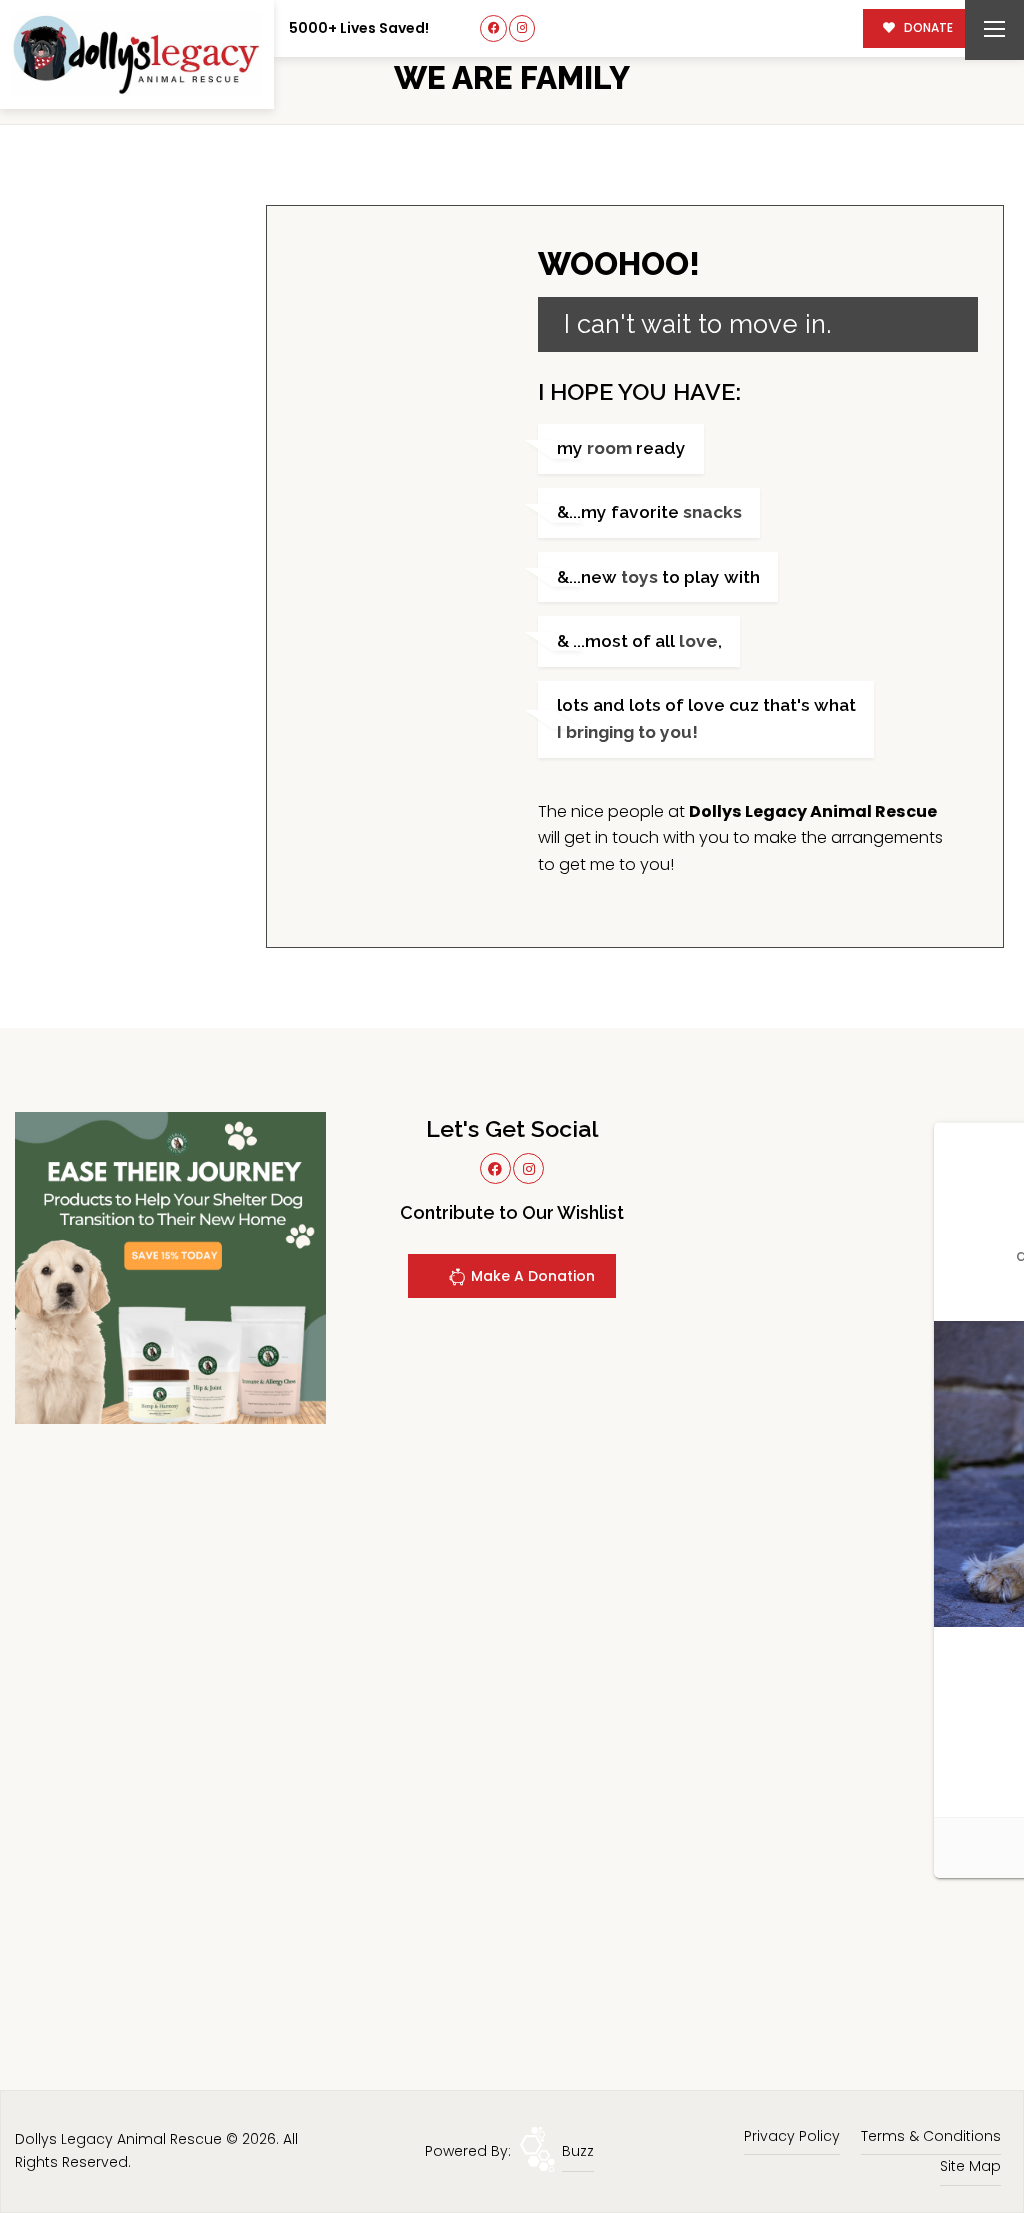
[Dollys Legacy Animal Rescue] (137, 54)
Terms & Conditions (931, 2136)
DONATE (927, 28)
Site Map (970, 2166)
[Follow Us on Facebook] (493, 28)
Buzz (578, 2151)
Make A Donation (531, 1276)
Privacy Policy (792, 2136)
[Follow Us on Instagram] (522, 28)
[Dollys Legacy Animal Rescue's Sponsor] (170, 1267)
